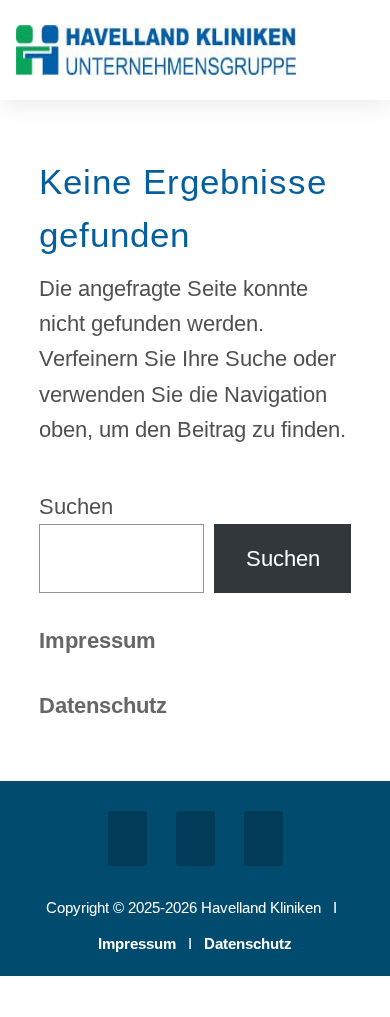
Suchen (76, 506)
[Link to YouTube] (263, 838)
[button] (360, 54)
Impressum (97, 640)
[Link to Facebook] (127, 838)
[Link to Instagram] (195, 838)
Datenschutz (248, 943)
